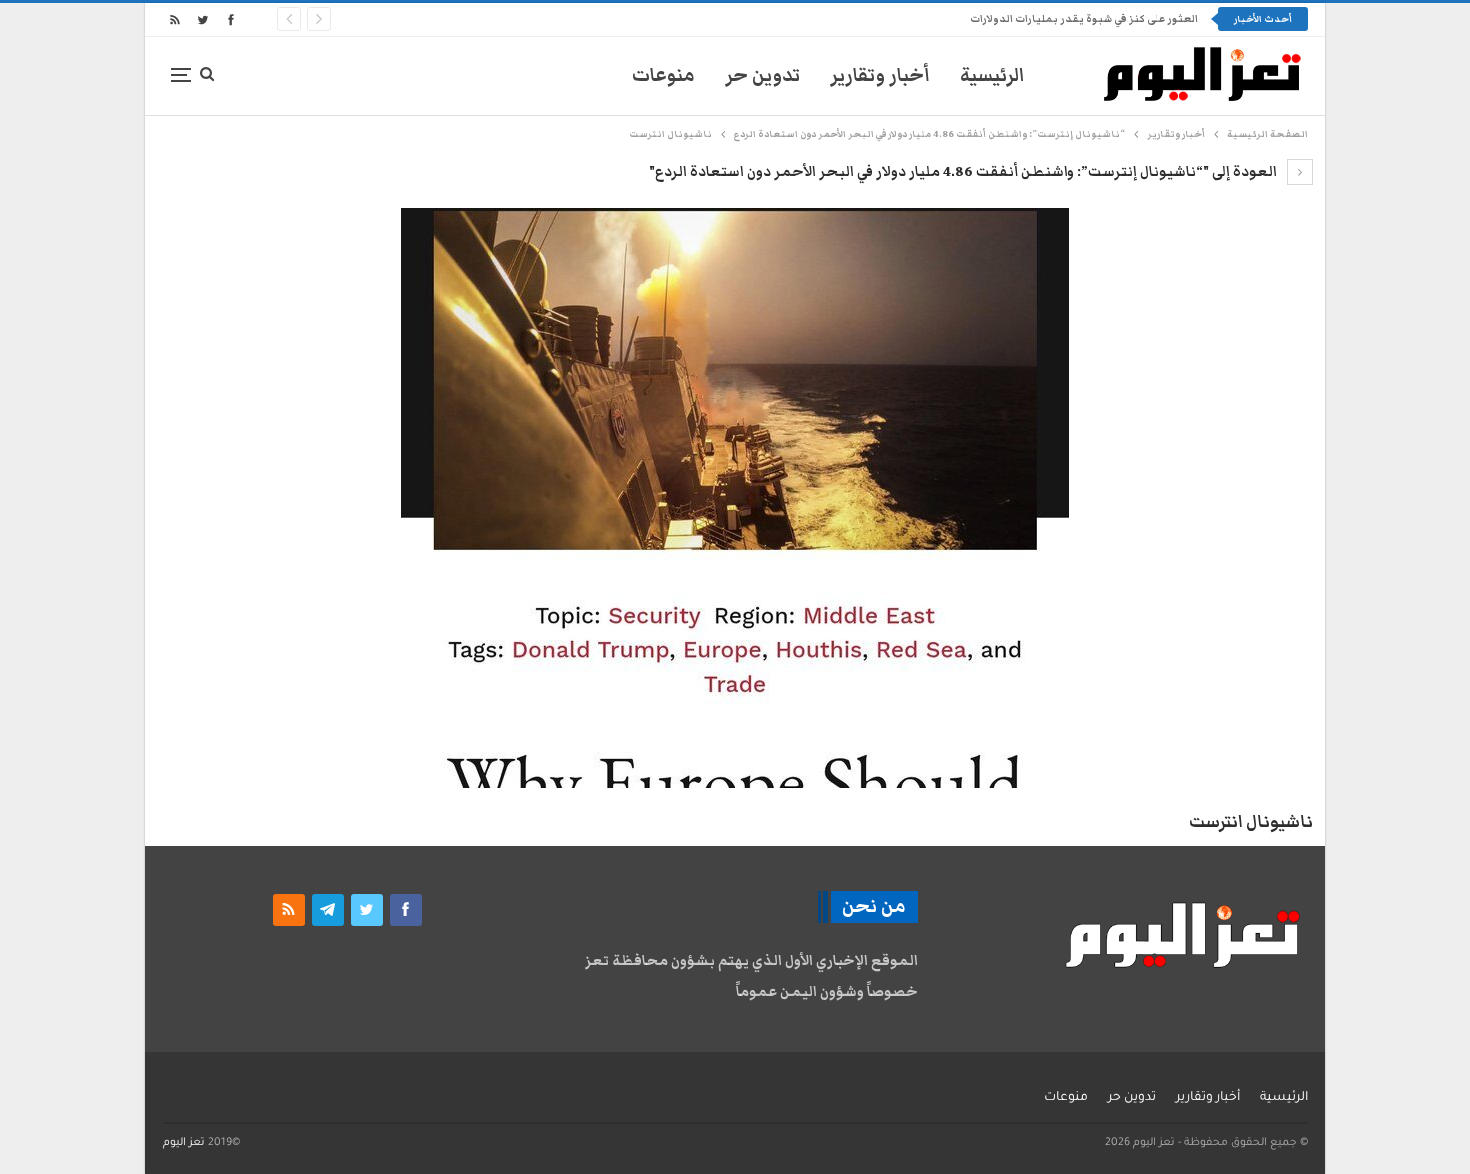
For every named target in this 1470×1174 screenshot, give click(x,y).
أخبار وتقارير (880, 75)
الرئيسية (992, 75)
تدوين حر (762, 75)
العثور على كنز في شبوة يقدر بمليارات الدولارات (1084, 19)
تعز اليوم (184, 1143)
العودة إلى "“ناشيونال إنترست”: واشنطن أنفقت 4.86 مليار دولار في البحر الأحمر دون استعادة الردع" (964, 172)
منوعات (663, 75)
